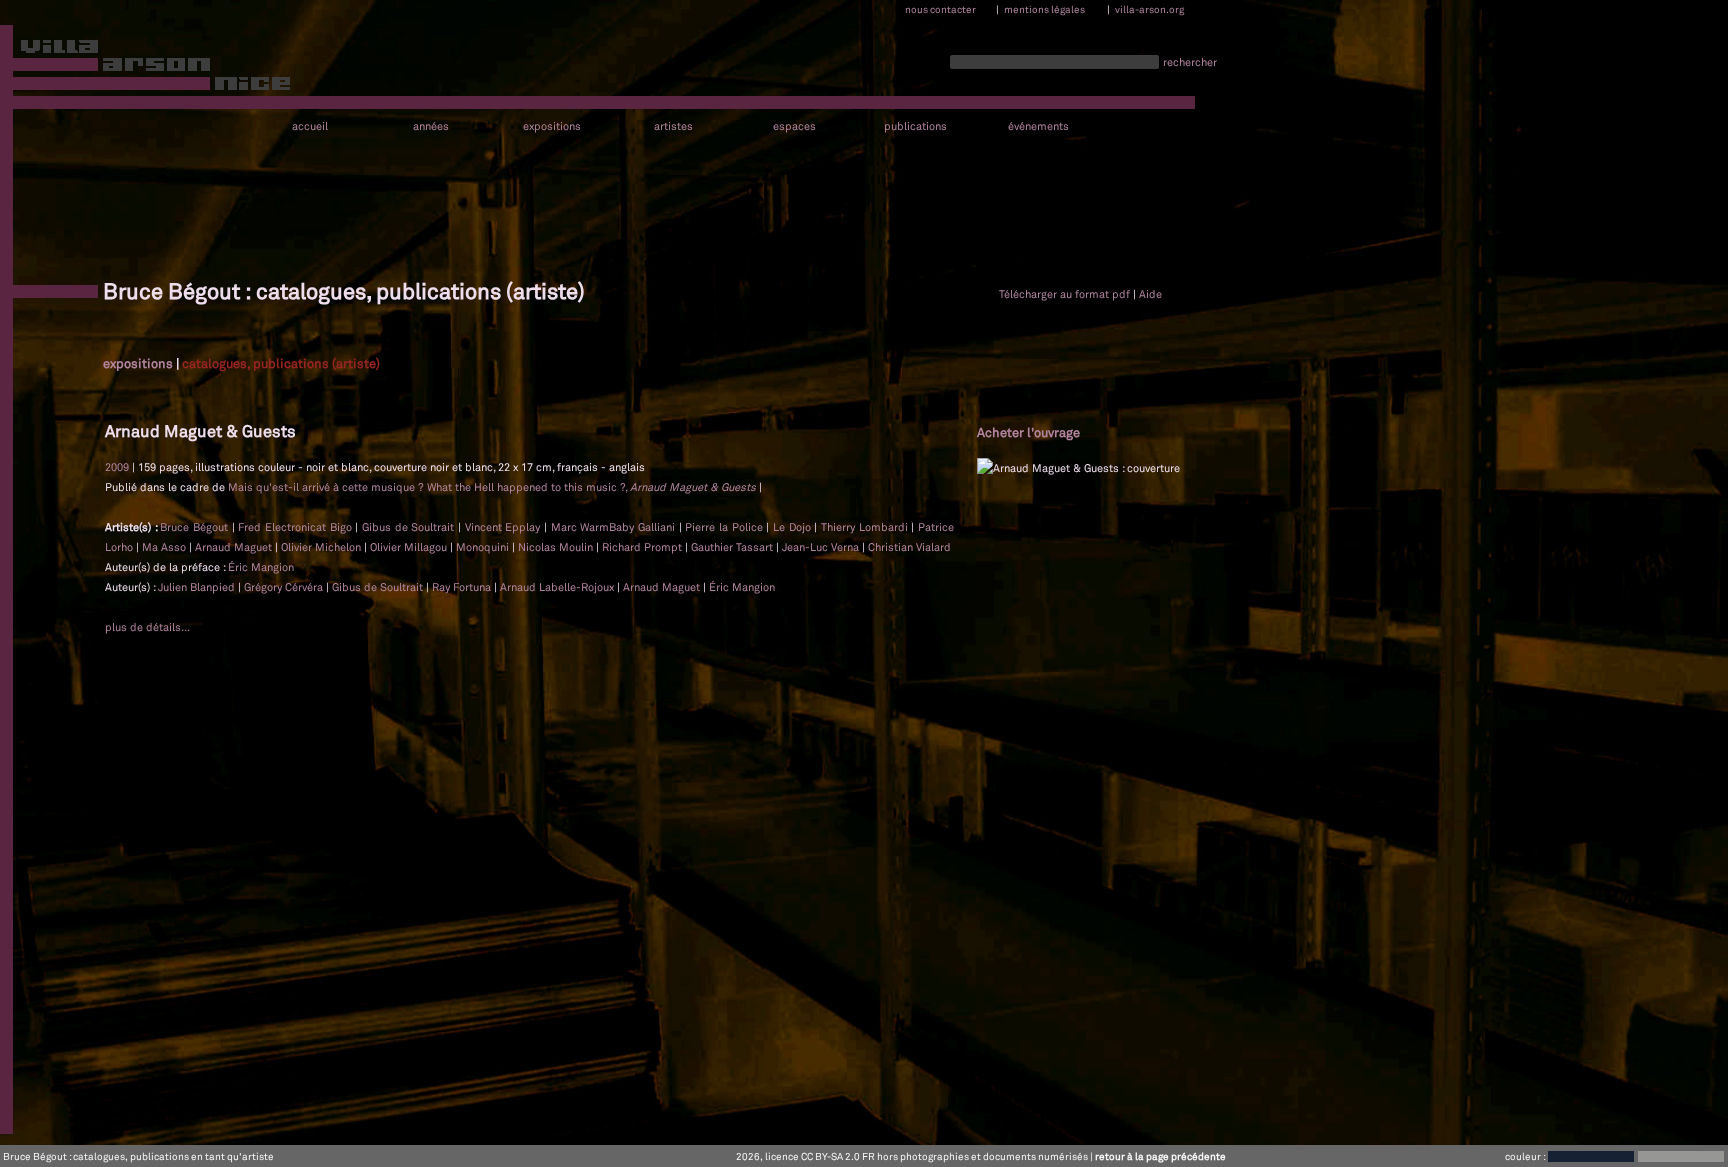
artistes (673, 126)
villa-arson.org (1149, 9)
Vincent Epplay (503, 527)
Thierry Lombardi (864, 527)
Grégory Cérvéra (285, 587)
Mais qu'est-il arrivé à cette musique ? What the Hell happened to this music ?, (492, 487)
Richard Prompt (642, 547)
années (431, 126)
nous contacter (940, 9)
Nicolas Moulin (555, 547)
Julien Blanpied (198, 587)
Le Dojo (792, 527)
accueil (310, 126)
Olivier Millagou (408, 547)
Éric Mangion (261, 567)
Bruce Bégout (194, 527)
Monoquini (482, 547)
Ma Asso (164, 547)
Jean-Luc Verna (820, 547)
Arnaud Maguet (233, 547)
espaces (794, 126)
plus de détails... (147, 627)
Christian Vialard (909, 547)
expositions (552, 126)
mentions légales (1044, 9)
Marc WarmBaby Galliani (613, 527)
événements (1038, 126)
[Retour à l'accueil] (146, 69)
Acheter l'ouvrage (1028, 432)
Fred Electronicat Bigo (294, 527)
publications (915, 126)
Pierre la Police (723, 527)
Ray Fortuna (463, 587)
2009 (117, 467)
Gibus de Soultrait (408, 527)
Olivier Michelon (321, 547)
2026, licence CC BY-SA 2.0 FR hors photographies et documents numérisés (912, 1156)
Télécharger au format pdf (1064, 294)
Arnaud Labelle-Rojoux (558, 587)
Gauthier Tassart (732, 547)
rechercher (1190, 62)
